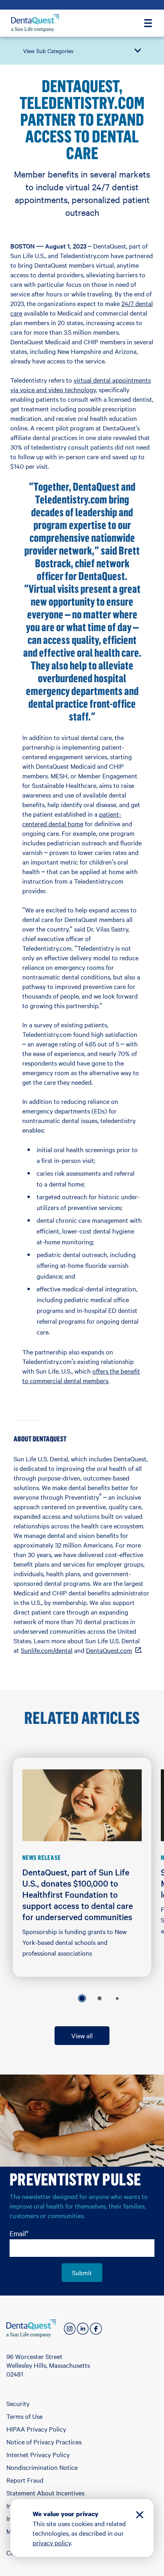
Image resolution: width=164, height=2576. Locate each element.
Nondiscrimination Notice (42, 2467)
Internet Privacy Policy (38, 2454)
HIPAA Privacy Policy (36, 2429)
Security (18, 2403)
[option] (82, 1998)
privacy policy (52, 2542)
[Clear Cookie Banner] (140, 2516)
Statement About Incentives (45, 2493)
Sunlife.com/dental (47, 1650)
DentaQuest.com (113, 1650)
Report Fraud (25, 2480)
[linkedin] (83, 2329)
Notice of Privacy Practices (44, 2442)
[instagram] (70, 2329)
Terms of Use (24, 2416)
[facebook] (96, 2329)
